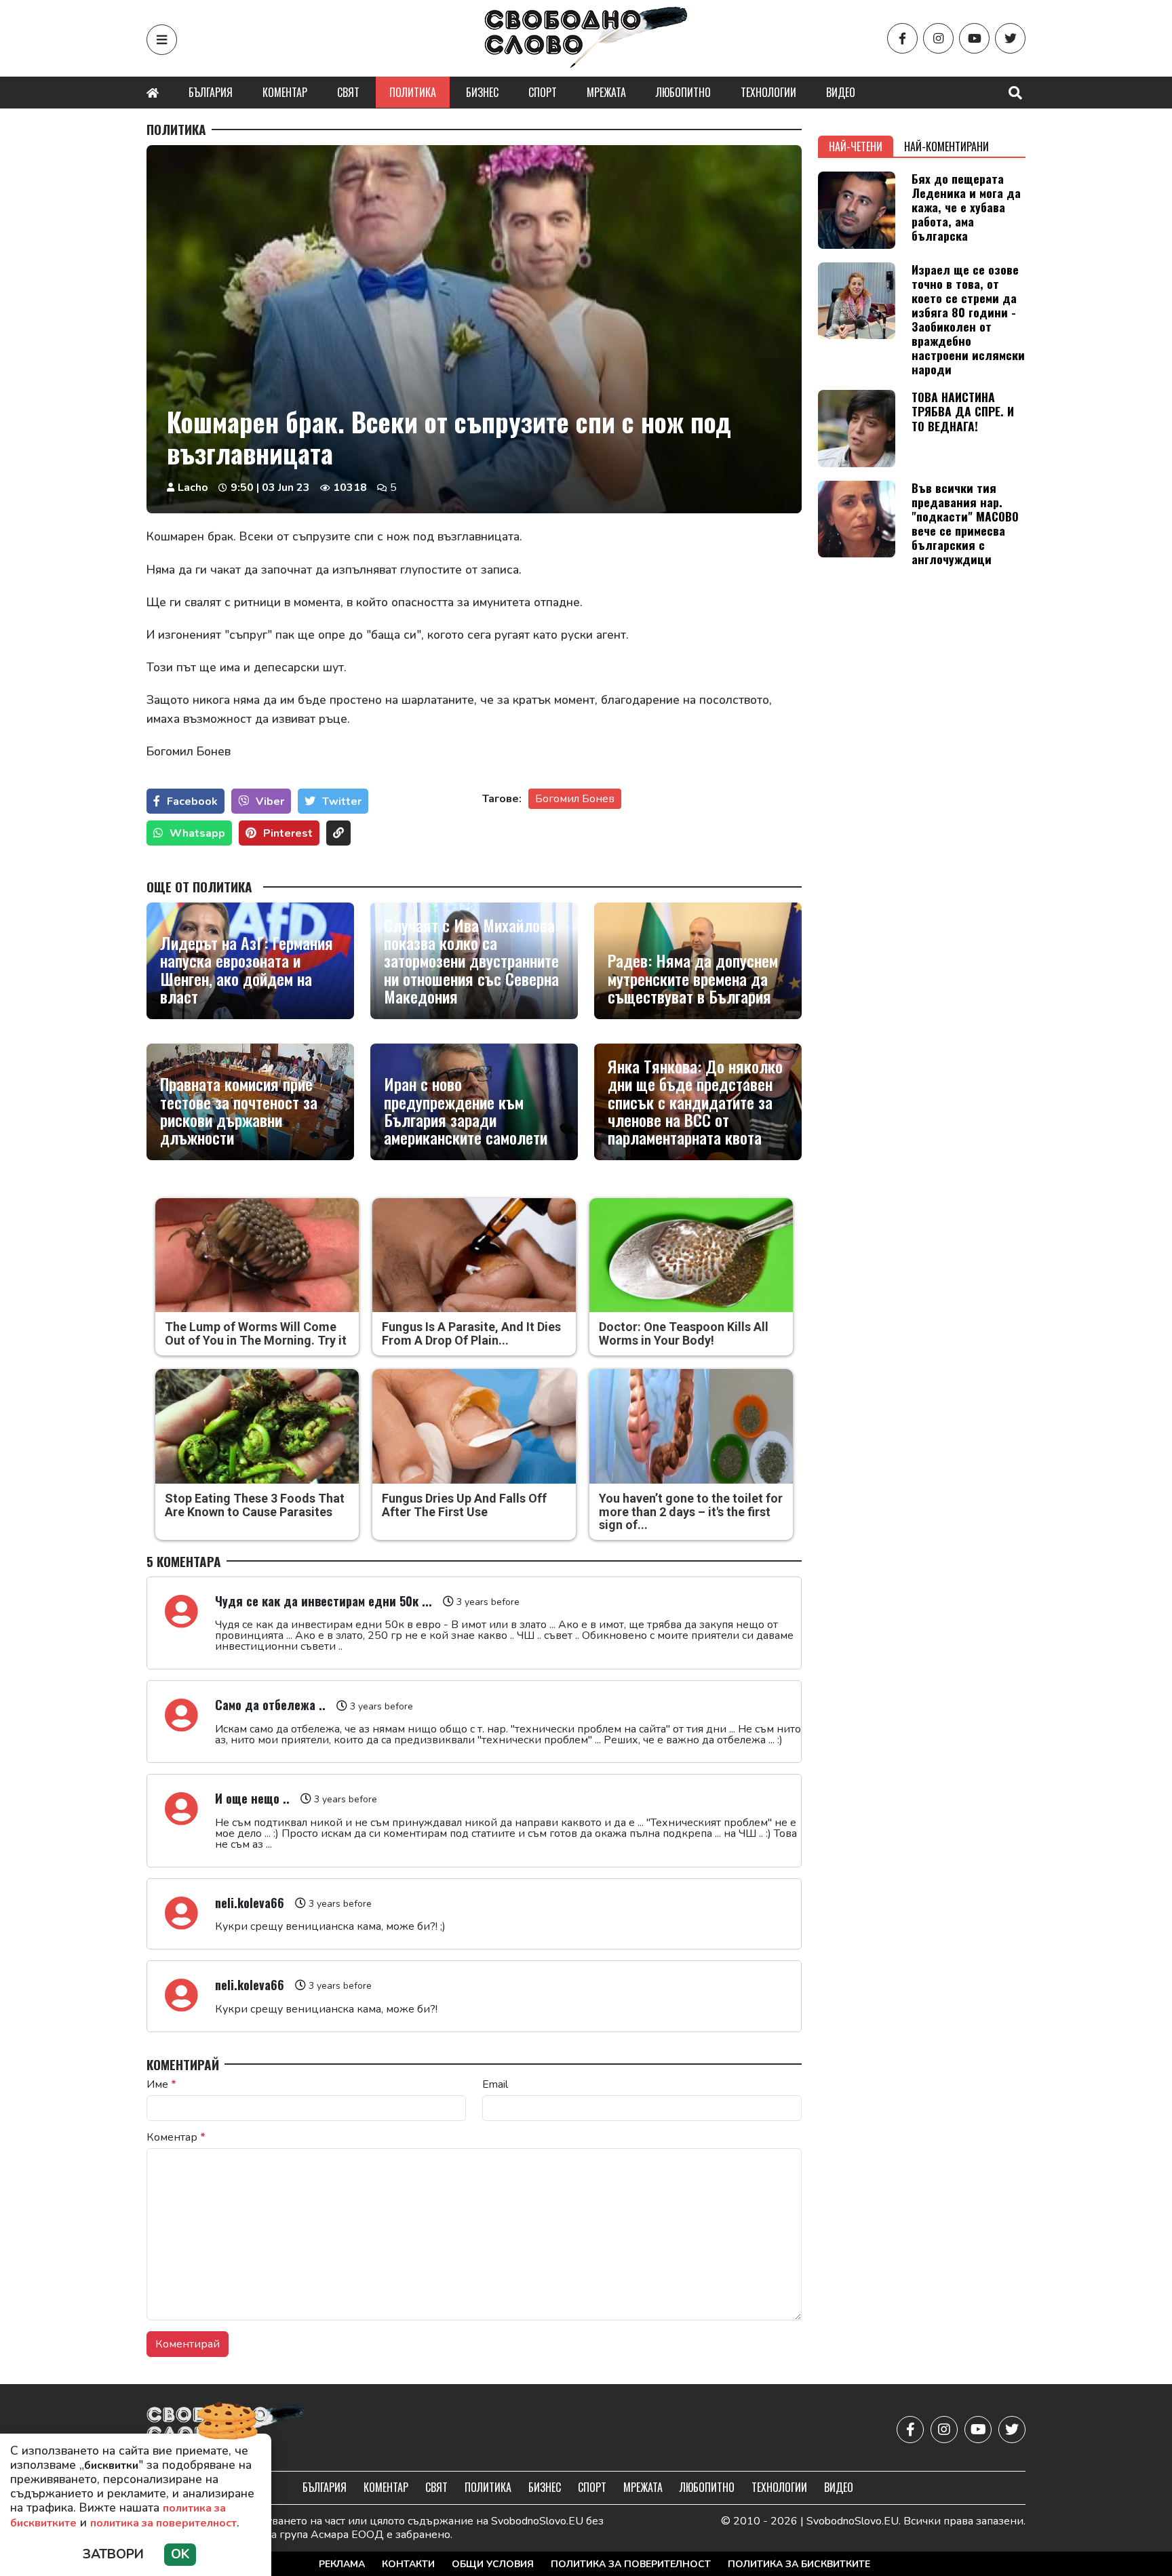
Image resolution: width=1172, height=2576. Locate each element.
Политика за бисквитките (799, 2564)
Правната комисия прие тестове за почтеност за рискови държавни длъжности (239, 1111)
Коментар (285, 92)
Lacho (193, 488)
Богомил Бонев (575, 799)
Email (495, 2084)
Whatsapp (197, 833)
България (211, 92)
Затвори (113, 2554)
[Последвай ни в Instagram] (938, 38)
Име (161, 2084)
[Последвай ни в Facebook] (902, 38)
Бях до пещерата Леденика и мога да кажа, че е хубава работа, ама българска (966, 207)
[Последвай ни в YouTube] (974, 38)
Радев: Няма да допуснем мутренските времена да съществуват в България (693, 978)
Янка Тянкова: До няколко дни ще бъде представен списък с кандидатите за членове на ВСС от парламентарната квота (695, 1102)
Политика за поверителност (631, 2564)
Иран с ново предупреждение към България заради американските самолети (466, 1111)
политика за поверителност (163, 2523)
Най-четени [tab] (856, 146)
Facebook (192, 801)
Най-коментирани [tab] (946, 146)
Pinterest (288, 833)
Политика (413, 92)
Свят (348, 92)
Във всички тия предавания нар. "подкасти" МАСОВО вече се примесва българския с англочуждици (965, 523)
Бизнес (482, 92)
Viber (270, 801)
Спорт (543, 92)
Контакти (408, 2564)
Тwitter (342, 801)
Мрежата (606, 92)
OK (180, 2554)
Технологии (768, 92)
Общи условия (493, 2564)
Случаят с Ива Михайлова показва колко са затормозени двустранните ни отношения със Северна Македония (471, 961)
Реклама (342, 2564)
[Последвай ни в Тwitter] (1010, 38)
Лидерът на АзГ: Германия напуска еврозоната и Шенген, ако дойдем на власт (247, 970)
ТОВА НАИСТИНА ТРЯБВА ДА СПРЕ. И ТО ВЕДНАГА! (963, 411)
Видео (841, 92)
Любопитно (683, 92)
